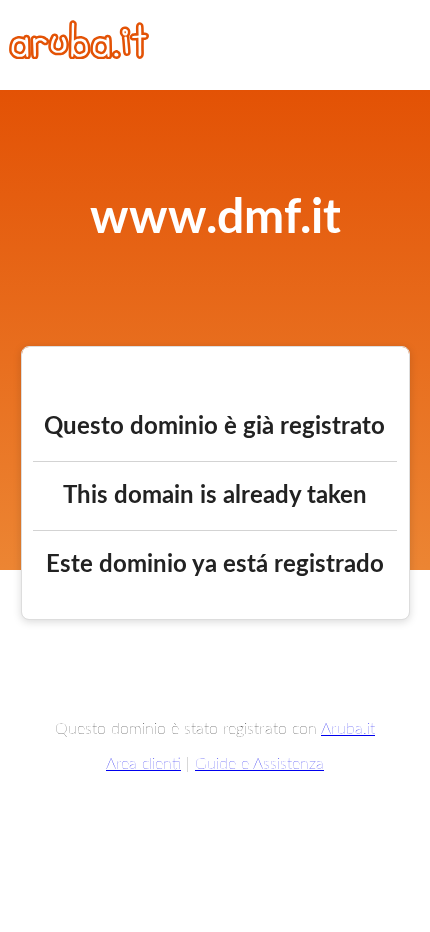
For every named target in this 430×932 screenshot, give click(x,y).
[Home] (79, 54)
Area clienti (143, 764)
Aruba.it (348, 729)
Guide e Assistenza (259, 764)
